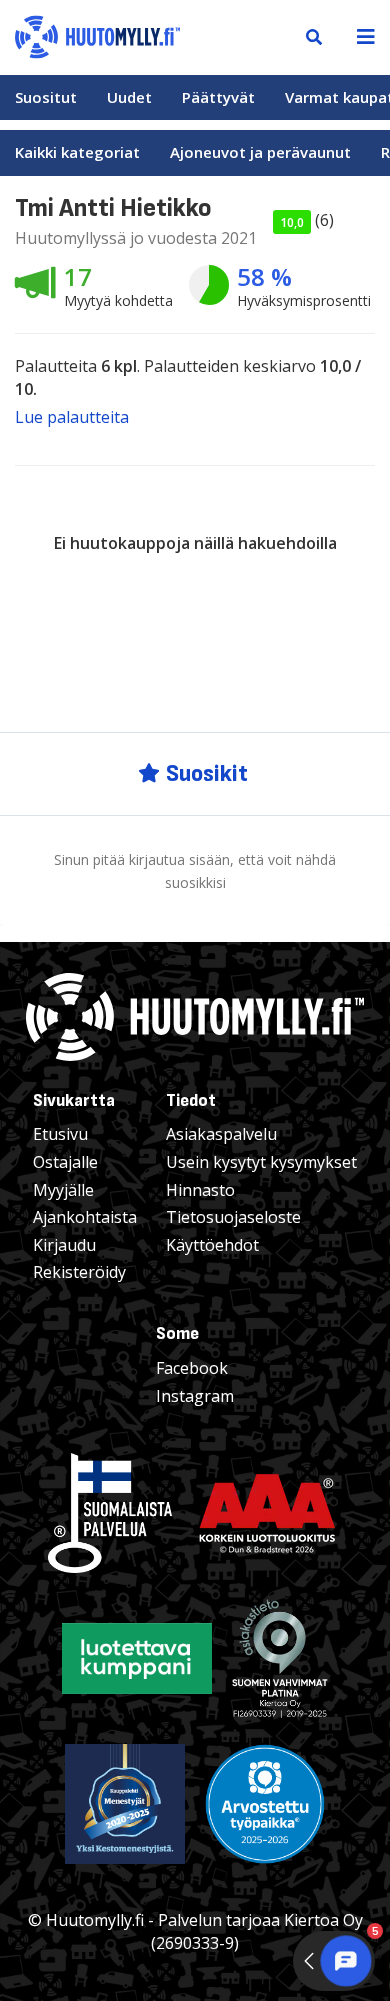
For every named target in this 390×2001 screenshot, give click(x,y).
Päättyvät (218, 97)
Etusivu (60, 1134)
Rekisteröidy (79, 1272)
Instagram (195, 1396)
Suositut (46, 97)
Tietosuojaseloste (233, 1217)
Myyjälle (63, 1190)
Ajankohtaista (85, 1217)
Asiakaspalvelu (221, 1134)
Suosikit (207, 773)
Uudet (129, 97)
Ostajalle (65, 1162)
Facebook (192, 1368)
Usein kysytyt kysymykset (261, 1162)
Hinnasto (200, 1190)
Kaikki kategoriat (77, 152)
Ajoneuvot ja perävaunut (260, 152)
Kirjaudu (64, 1245)
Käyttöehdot (212, 1245)
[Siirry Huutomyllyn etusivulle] (97, 35)
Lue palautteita (72, 417)
